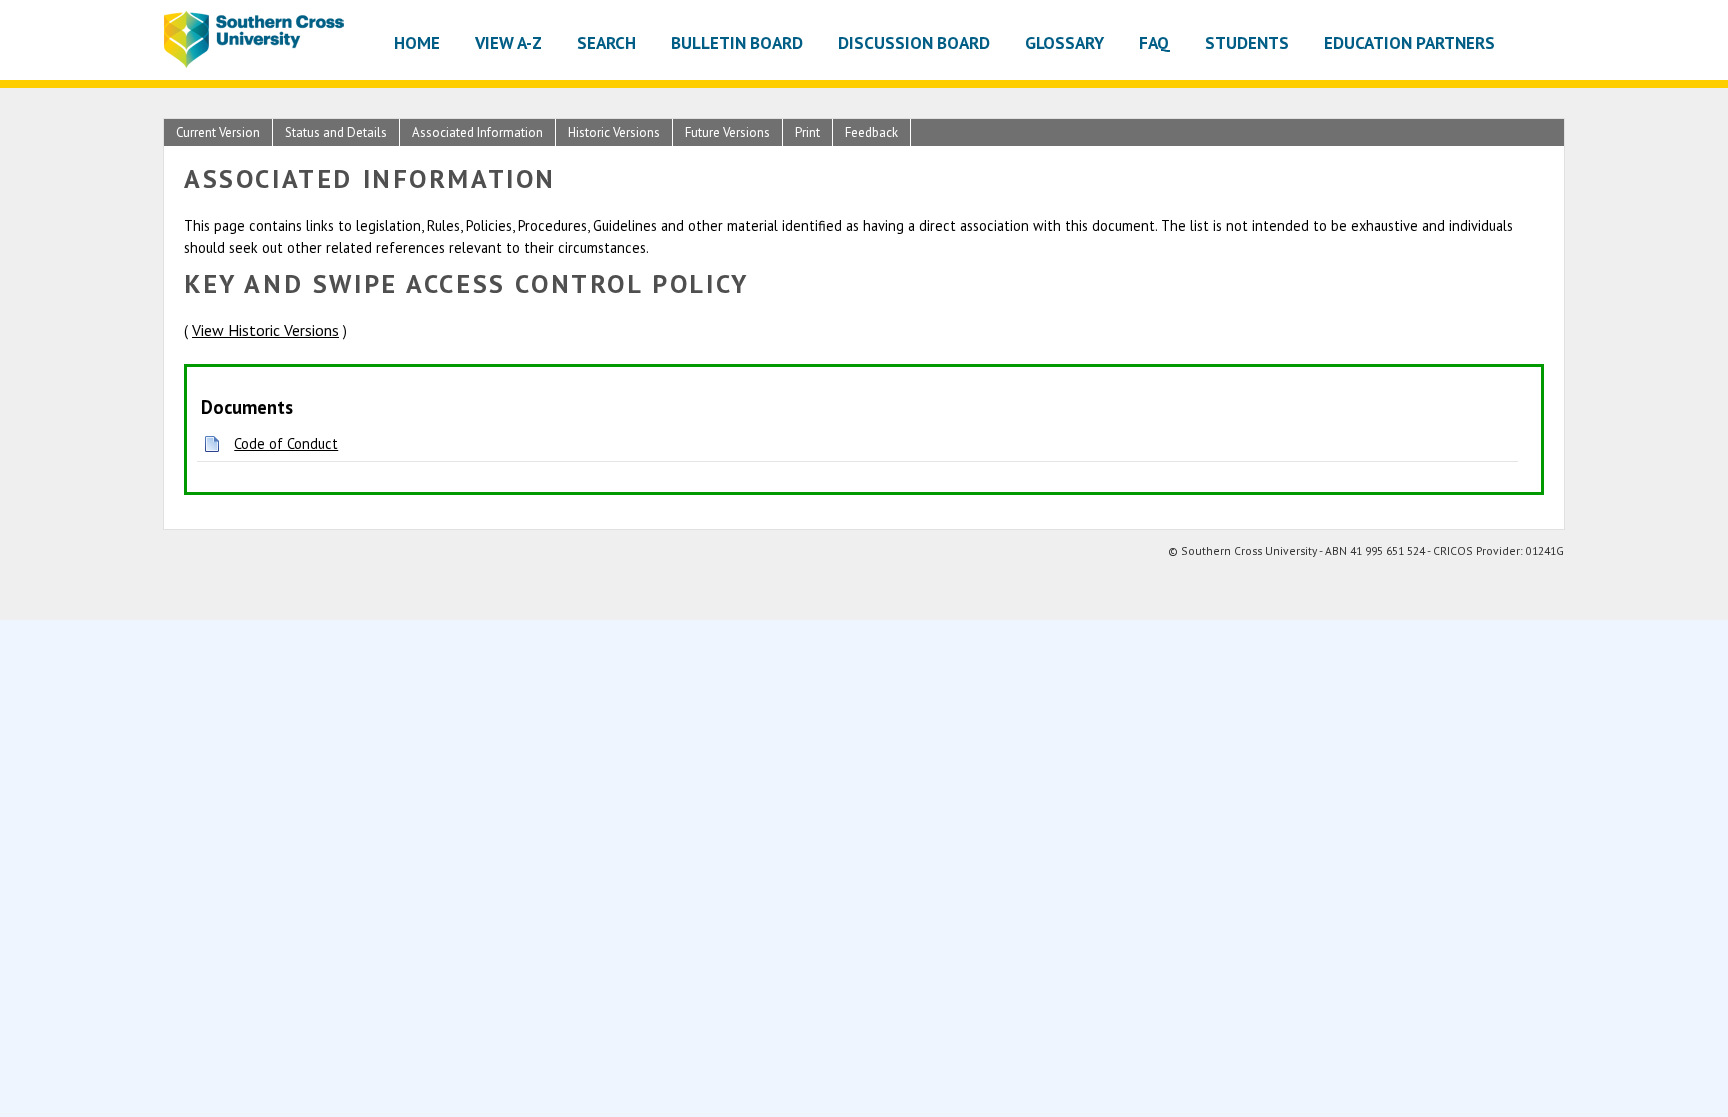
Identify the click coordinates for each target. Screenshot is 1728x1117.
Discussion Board (914, 42)
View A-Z (508, 42)
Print (807, 132)
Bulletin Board (737, 42)
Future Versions (727, 132)
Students (1247, 42)
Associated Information (477, 132)
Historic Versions (614, 132)
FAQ (1154, 42)
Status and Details (336, 132)
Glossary (1064, 42)
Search (606, 42)
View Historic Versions (265, 330)
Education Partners (1409, 42)
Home (417, 42)
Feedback (871, 132)
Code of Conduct (286, 443)
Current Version (218, 132)
